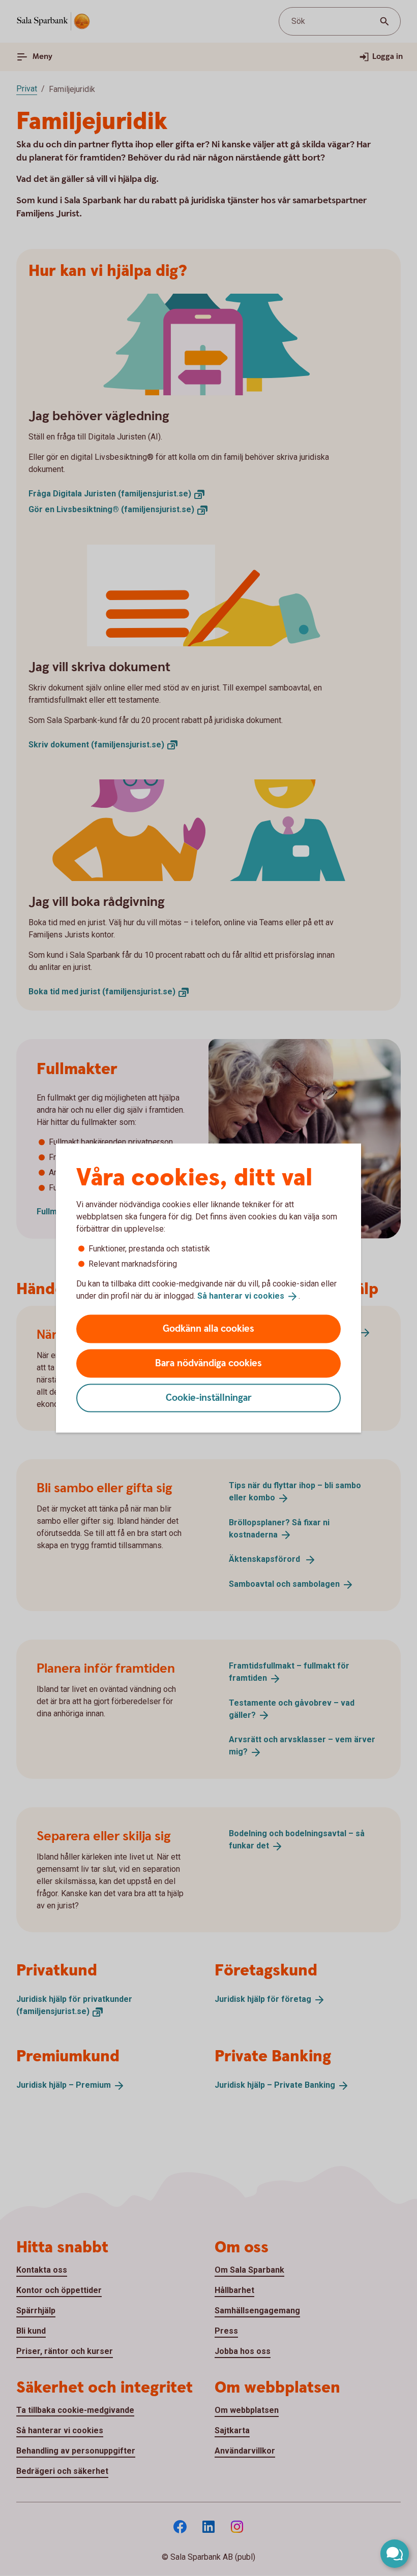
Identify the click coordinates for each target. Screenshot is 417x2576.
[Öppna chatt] (395, 2554)
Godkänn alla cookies (208, 1328)
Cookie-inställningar (209, 1397)
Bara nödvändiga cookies (208, 1363)
